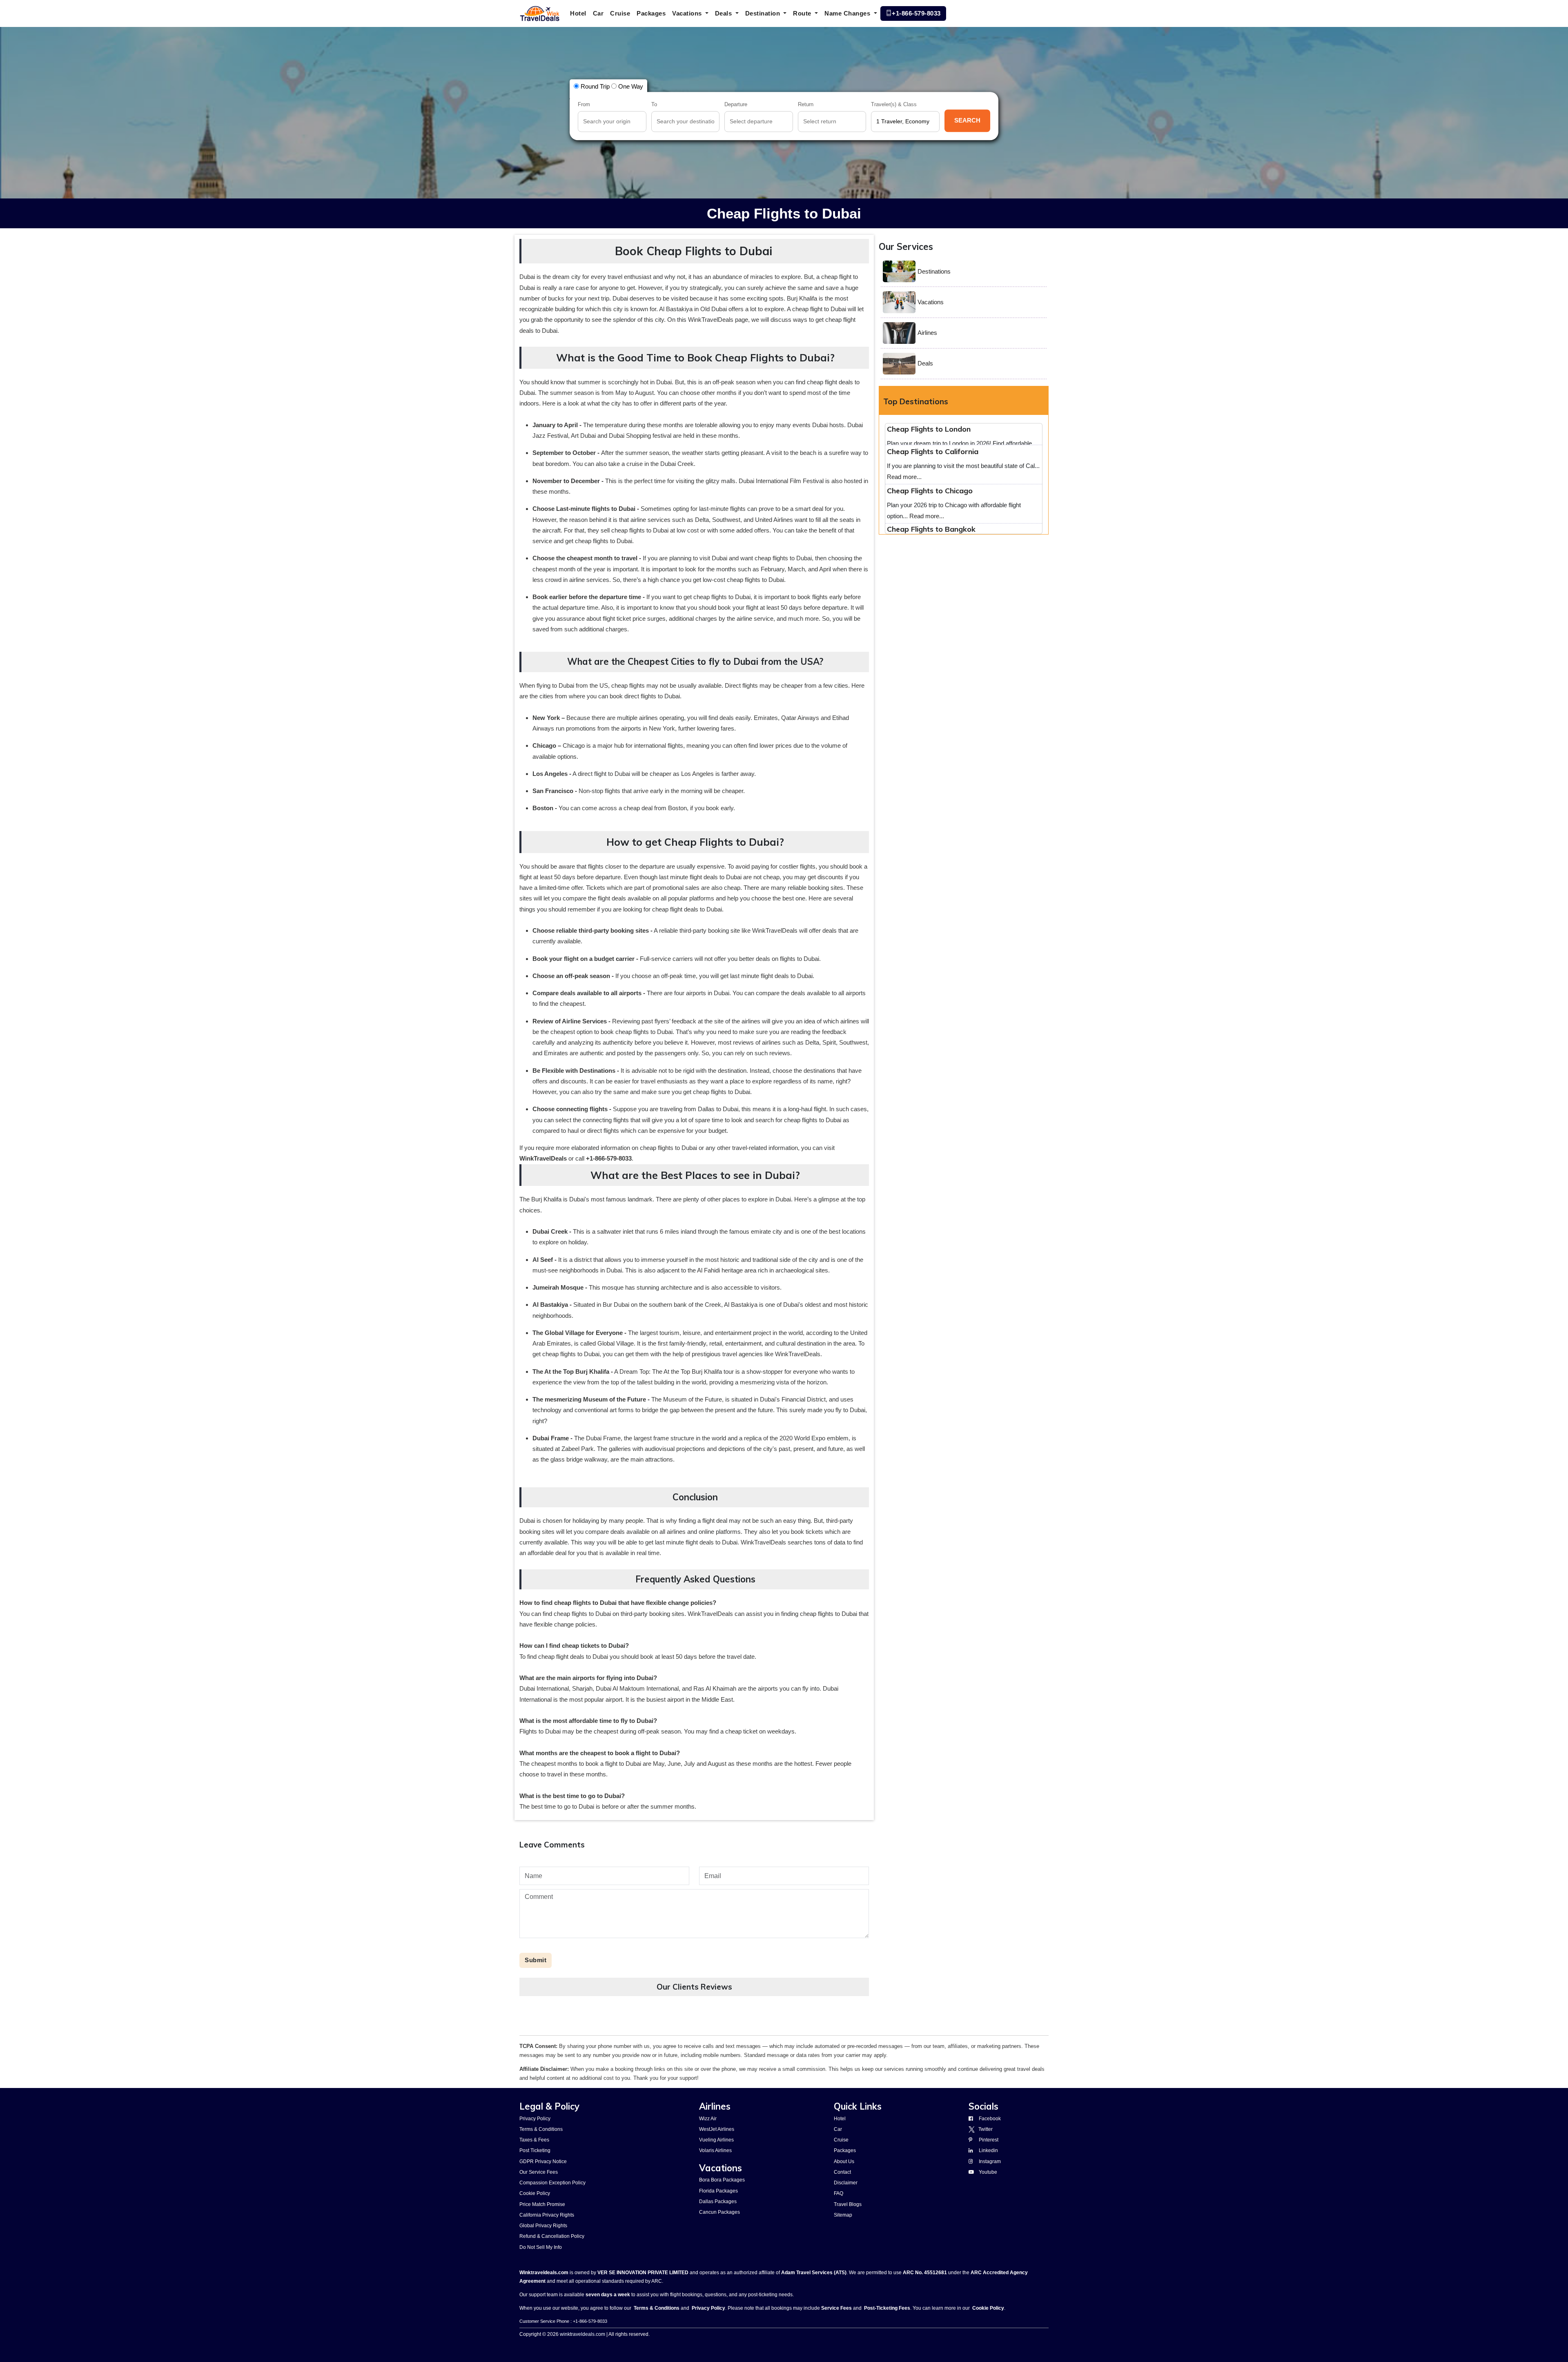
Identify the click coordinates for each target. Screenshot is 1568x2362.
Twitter (984, 2129)
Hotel (578, 13)
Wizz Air (708, 2119)
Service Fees (836, 2308)
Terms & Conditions (541, 2129)
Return (806, 105)
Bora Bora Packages (722, 2180)
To (654, 105)
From (584, 105)
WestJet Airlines (717, 2129)
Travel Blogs (848, 2204)
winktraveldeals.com (582, 2334)
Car (598, 13)
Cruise (620, 13)
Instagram (990, 2161)
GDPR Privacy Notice (543, 2161)
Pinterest (989, 2140)
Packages (651, 13)
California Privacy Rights (547, 2215)
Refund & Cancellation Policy (552, 2236)
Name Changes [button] (848, 13)
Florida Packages (718, 2191)
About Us (844, 2161)
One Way (630, 86)
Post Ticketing (535, 2150)
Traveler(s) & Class (894, 105)
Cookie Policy (535, 2193)
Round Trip (594, 86)
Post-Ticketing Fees (887, 2308)
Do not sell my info (541, 2247)
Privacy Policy (535, 2119)
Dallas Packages (718, 2202)
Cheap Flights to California (933, 508)
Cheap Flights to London (929, 469)
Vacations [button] (688, 13)
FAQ (839, 2193)
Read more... (918, 455)
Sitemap (843, 2215)
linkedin (988, 2150)
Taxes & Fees (534, 2140)
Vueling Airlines (716, 2140)
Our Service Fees (539, 2172)
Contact (842, 2172)
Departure (736, 105)
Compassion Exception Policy (552, 2183)
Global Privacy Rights (543, 2226)
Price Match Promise (542, 2204)
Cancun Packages (719, 2212)
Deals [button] (724, 13)
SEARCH (967, 121)
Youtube (988, 2172)
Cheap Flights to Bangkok (931, 430)
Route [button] (803, 13)
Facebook (990, 2119)
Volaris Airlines (715, 2150)
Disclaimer (846, 2183)
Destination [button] (764, 13)
